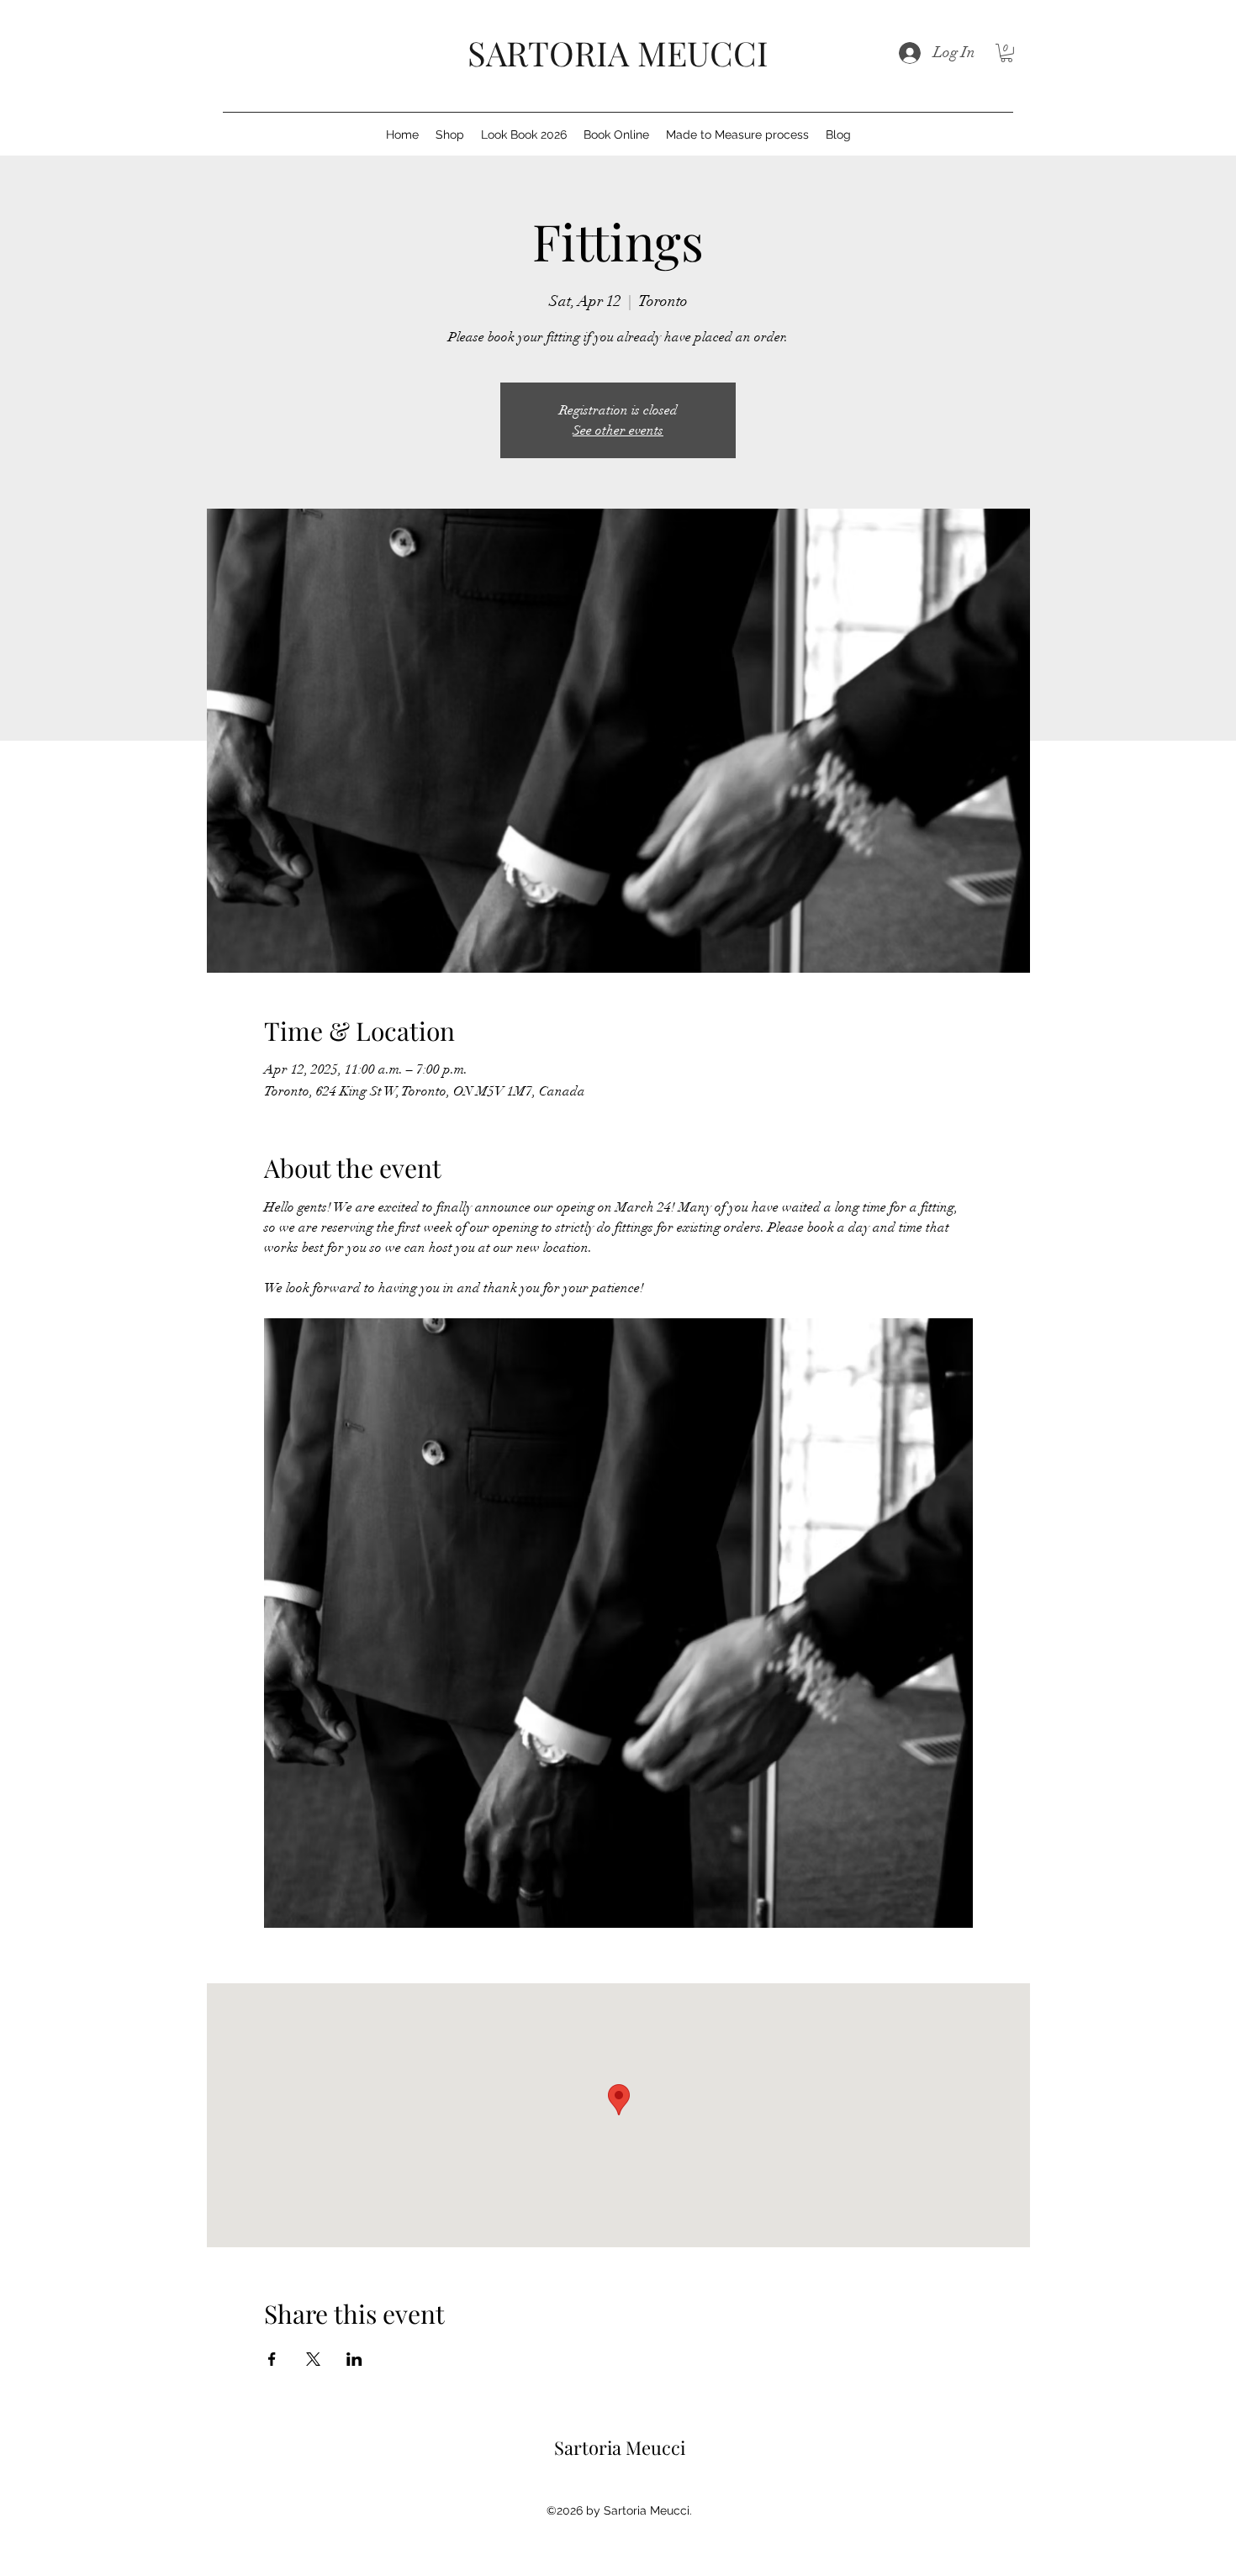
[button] (1006, 53)
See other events (618, 430)
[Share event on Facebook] (272, 2359)
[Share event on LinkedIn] (354, 2359)
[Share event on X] (313, 2359)
